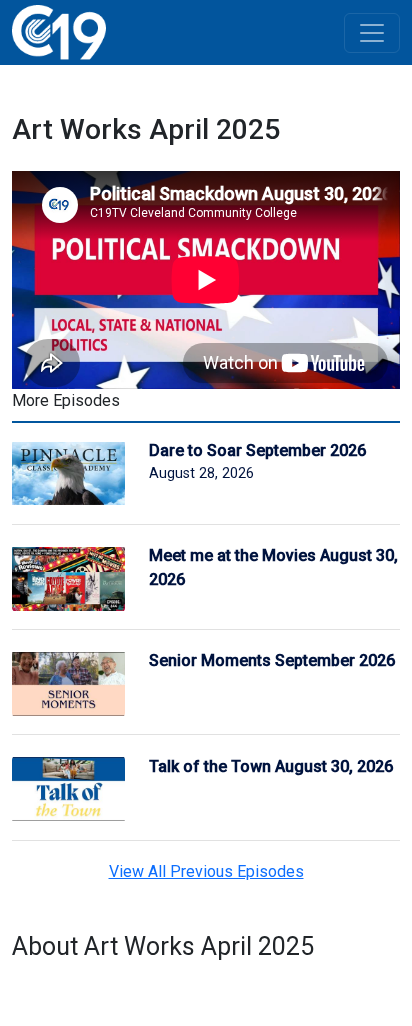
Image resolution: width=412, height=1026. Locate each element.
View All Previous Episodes (206, 871)
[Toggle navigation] (372, 33)
